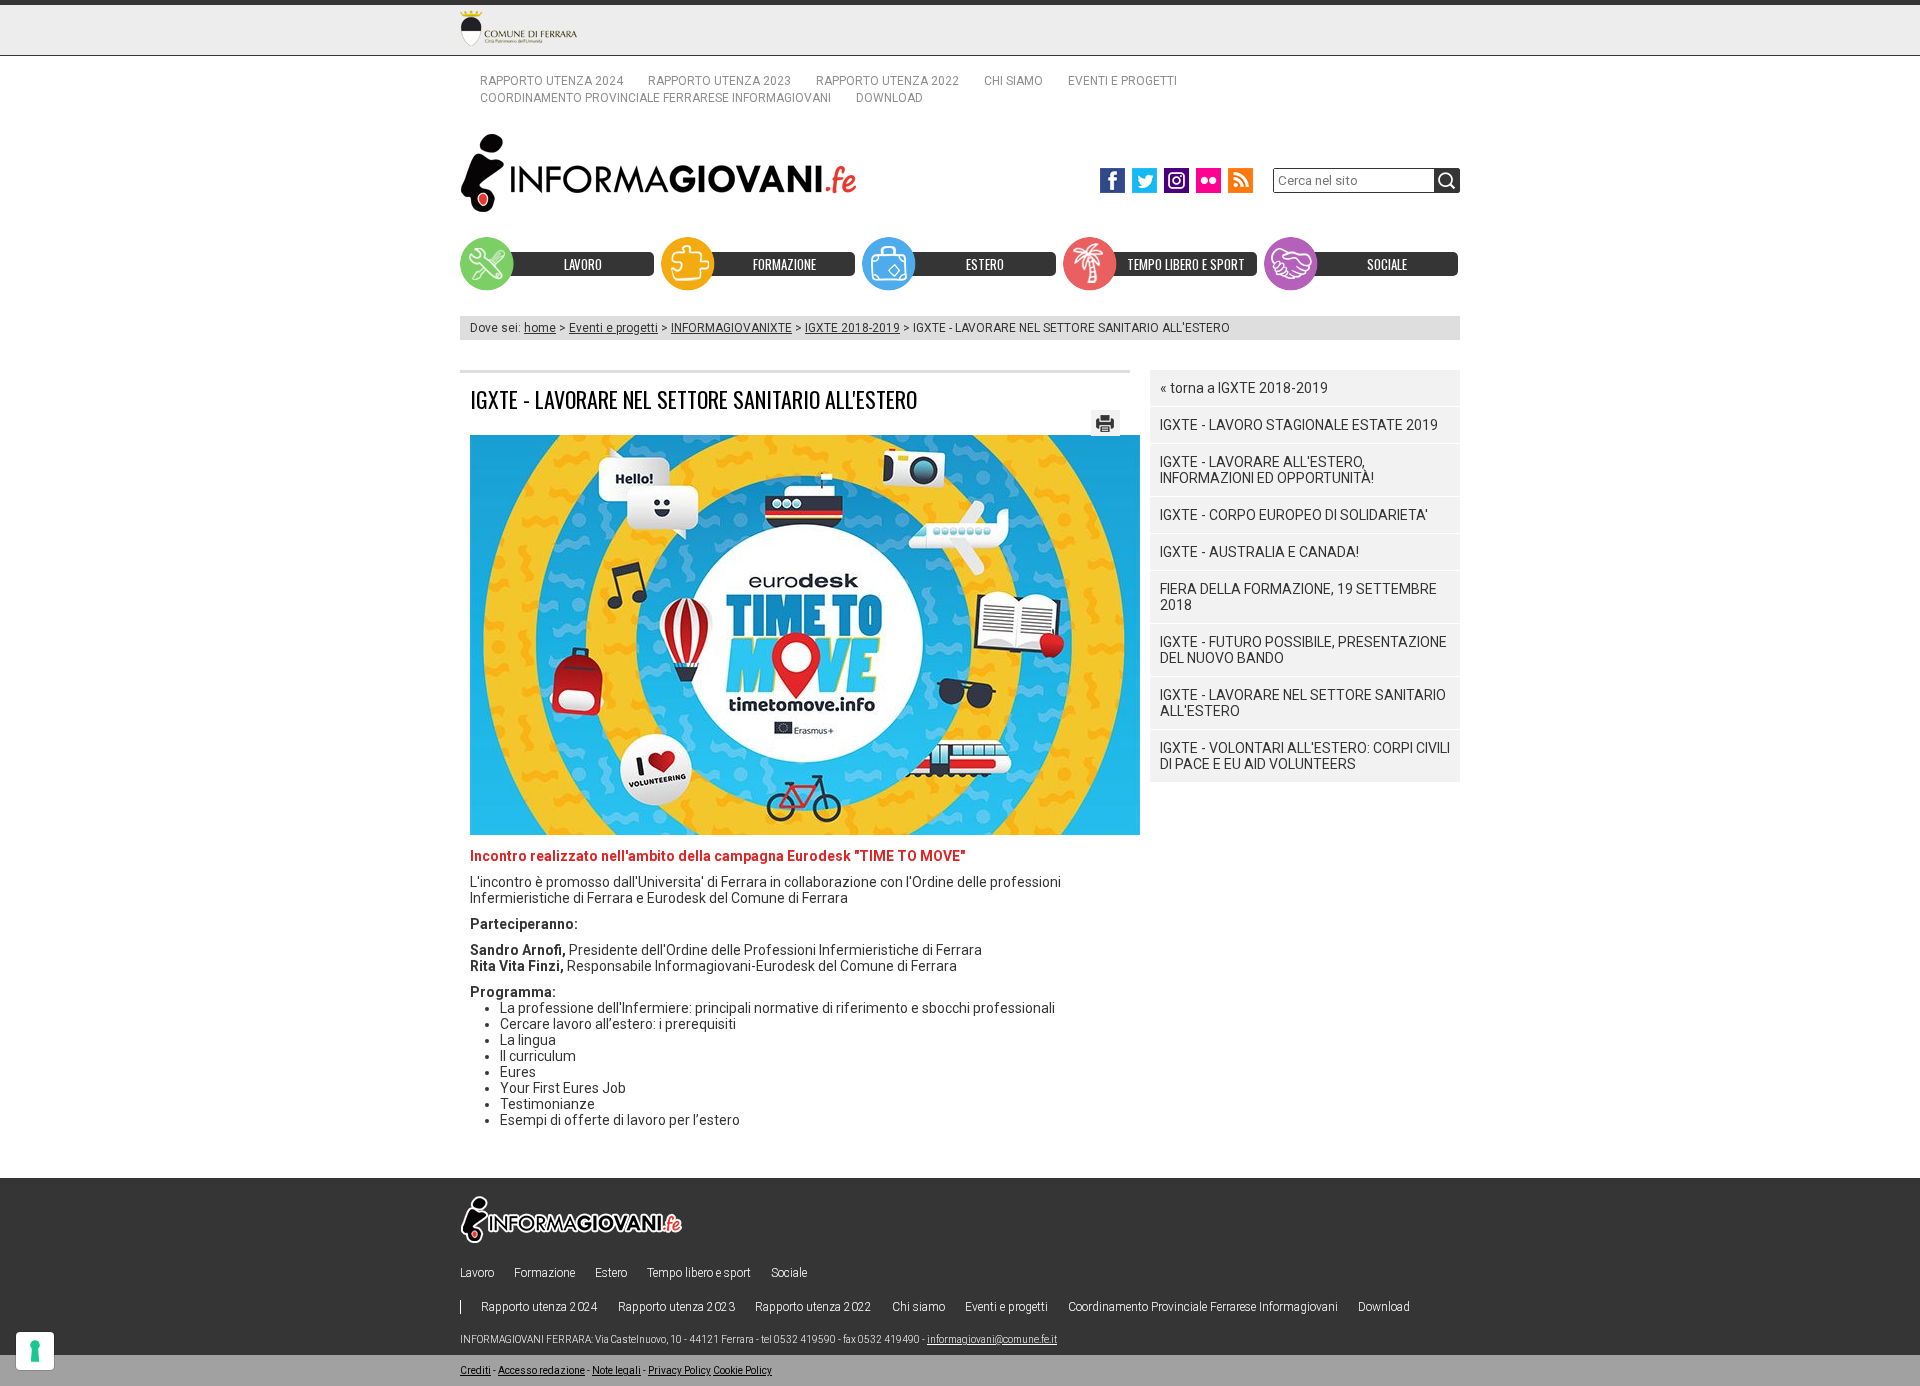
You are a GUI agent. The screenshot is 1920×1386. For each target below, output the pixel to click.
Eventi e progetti (1122, 81)
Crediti (475, 1370)
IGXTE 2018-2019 (852, 328)
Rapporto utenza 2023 (719, 81)
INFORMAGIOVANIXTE (731, 328)
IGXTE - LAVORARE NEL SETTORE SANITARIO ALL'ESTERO (1303, 703)
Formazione (544, 1273)
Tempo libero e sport (699, 1273)
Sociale (789, 1273)
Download (889, 98)
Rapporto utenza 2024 (551, 81)
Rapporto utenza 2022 (887, 81)
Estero (611, 1273)
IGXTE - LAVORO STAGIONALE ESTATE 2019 (1299, 425)
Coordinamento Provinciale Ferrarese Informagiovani (655, 98)
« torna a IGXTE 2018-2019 (1244, 388)
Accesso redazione (541, 1370)
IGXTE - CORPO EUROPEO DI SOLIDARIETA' (1294, 515)
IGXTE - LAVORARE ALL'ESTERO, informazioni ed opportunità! (1267, 470)
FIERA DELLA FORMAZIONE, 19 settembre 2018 (1298, 597)
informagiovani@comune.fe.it (992, 1339)
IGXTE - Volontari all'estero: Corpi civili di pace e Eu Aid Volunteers (1305, 756)
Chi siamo (1013, 81)
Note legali (616, 1370)
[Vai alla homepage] (659, 172)
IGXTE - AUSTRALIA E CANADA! (1259, 552)
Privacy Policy (679, 1370)
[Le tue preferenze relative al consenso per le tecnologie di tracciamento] (35, 1351)
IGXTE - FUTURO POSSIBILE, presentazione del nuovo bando (1303, 650)
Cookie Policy (742, 1370)
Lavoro (477, 1273)
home (540, 328)
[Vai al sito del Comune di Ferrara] (518, 28)
